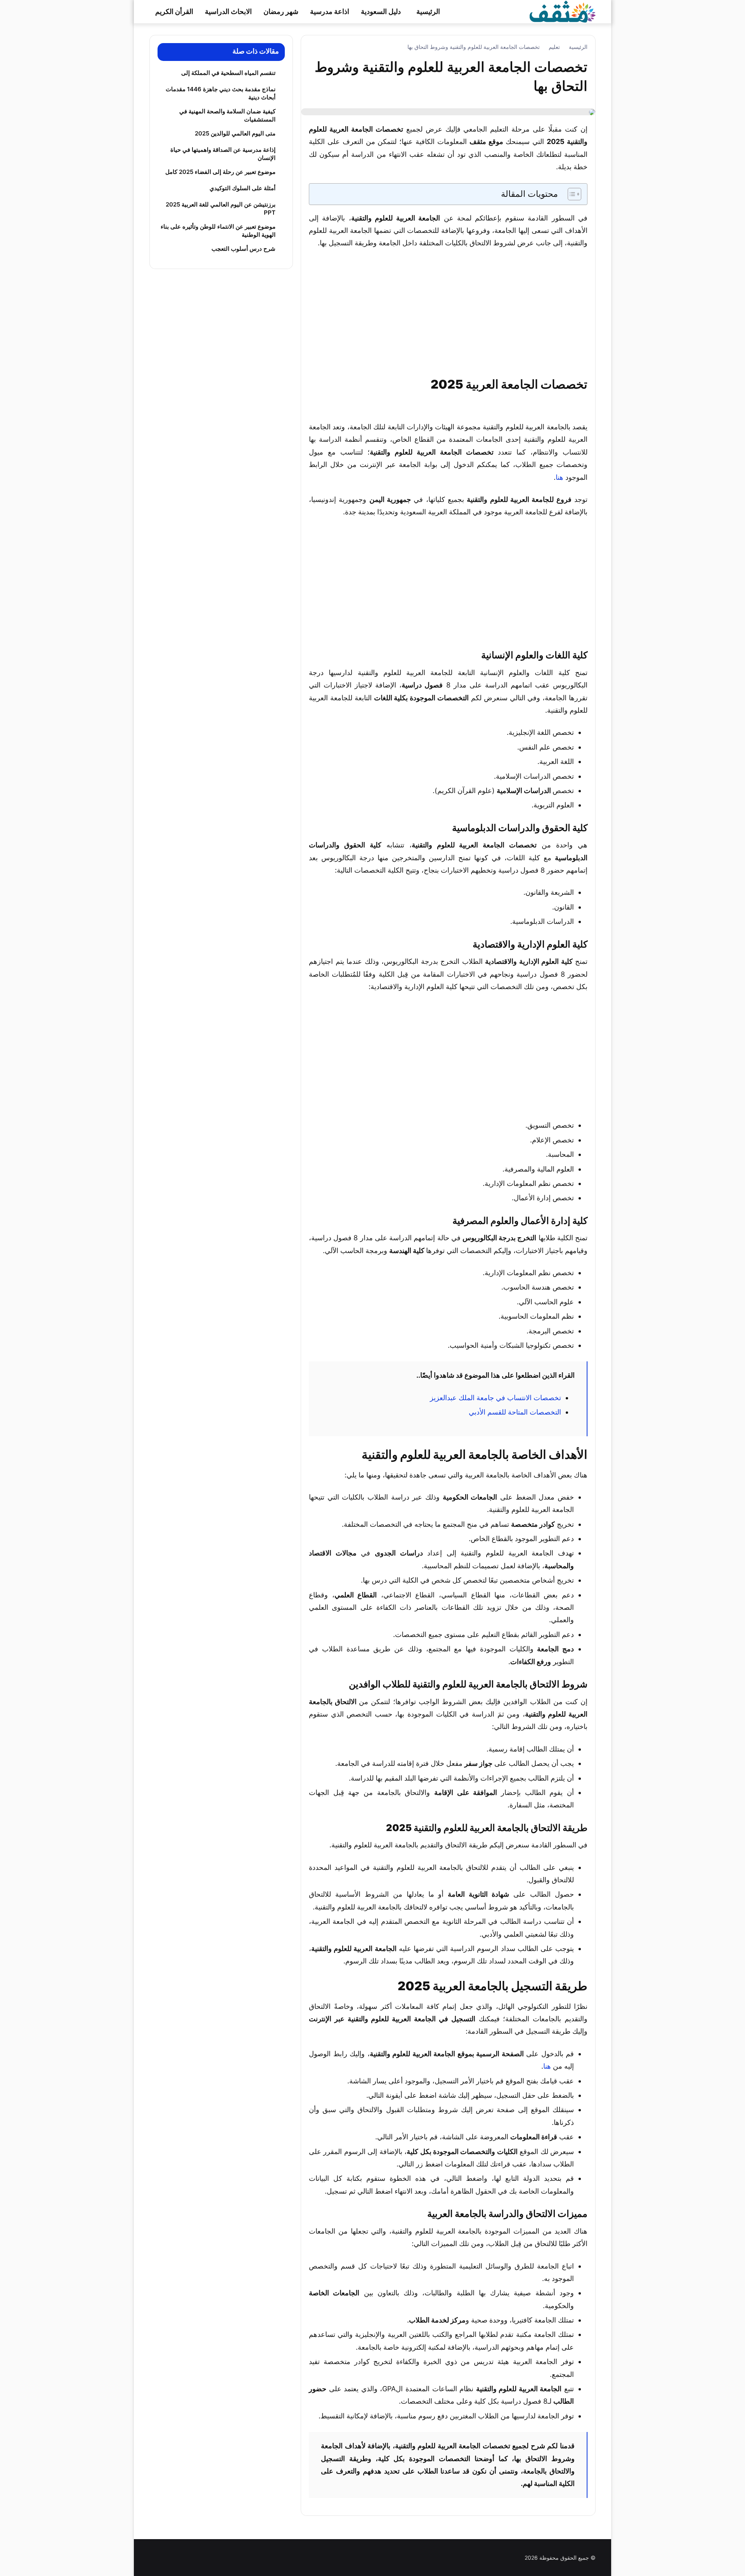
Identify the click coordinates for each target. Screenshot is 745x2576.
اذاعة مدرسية (330, 11)
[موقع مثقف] (563, 11)
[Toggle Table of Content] (571, 194)
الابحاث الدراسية (228, 11)
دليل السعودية (381, 11)
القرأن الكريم (174, 11)
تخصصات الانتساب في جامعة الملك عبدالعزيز (496, 1398)
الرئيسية (428, 11)
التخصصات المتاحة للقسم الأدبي (515, 1412)
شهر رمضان (281, 11)
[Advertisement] (448, 314)
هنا (560, 477)
